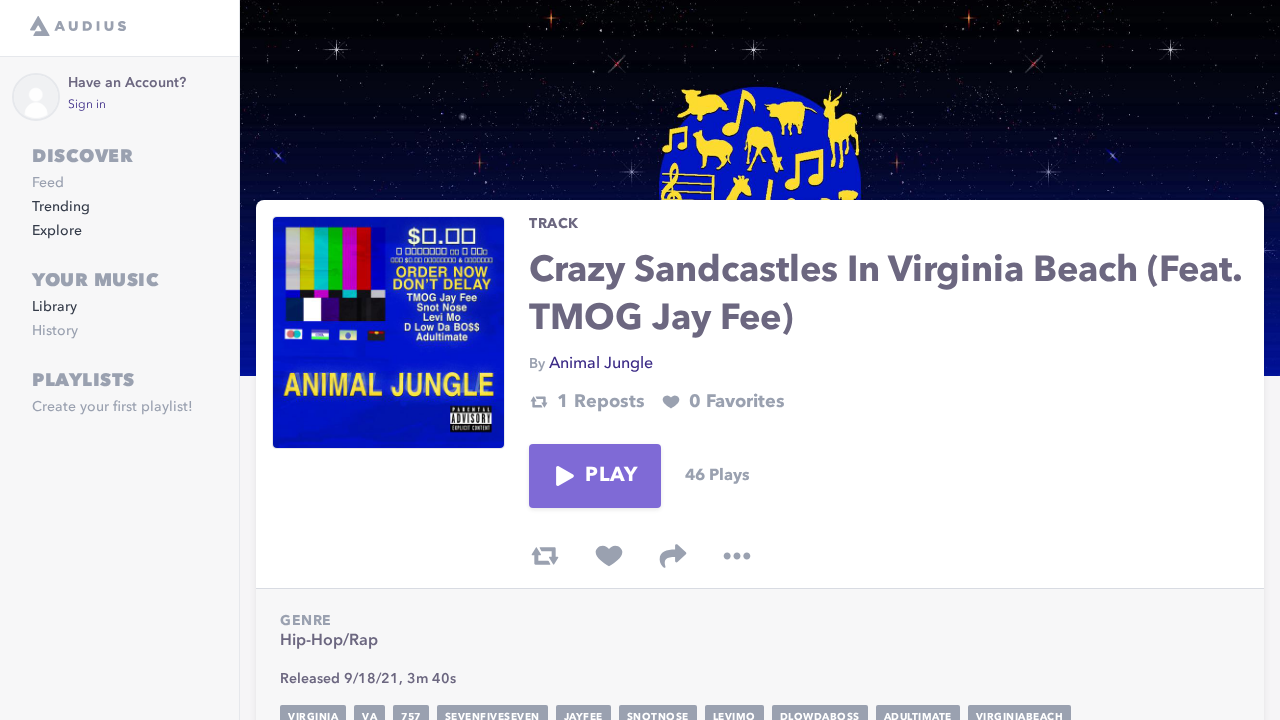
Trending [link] (61, 207)
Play (611, 476)
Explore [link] (57, 231)
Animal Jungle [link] (601, 364)
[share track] (673, 556)
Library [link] (54, 307)
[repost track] (545, 556)
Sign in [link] (87, 105)
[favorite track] (609, 556)
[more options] (737, 556)
